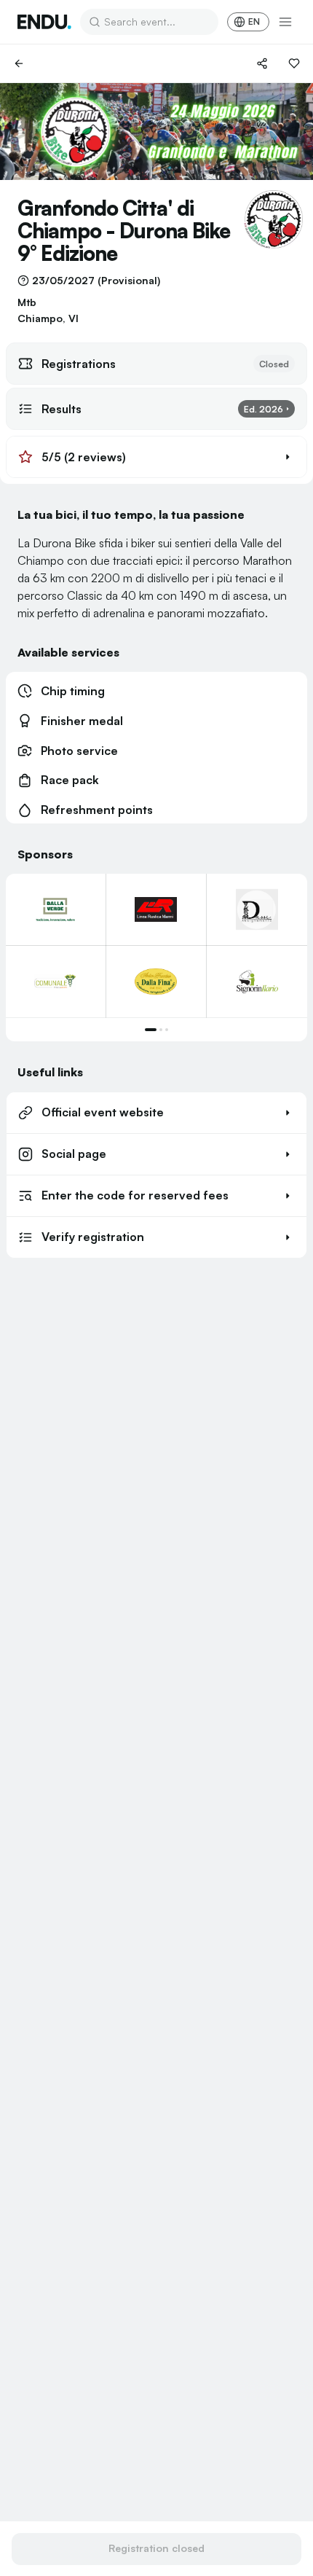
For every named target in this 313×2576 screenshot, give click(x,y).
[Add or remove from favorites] (294, 63)
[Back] (19, 63)
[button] (156, 457)
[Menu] (285, 22)
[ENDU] (44, 22)
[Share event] (262, 63)
